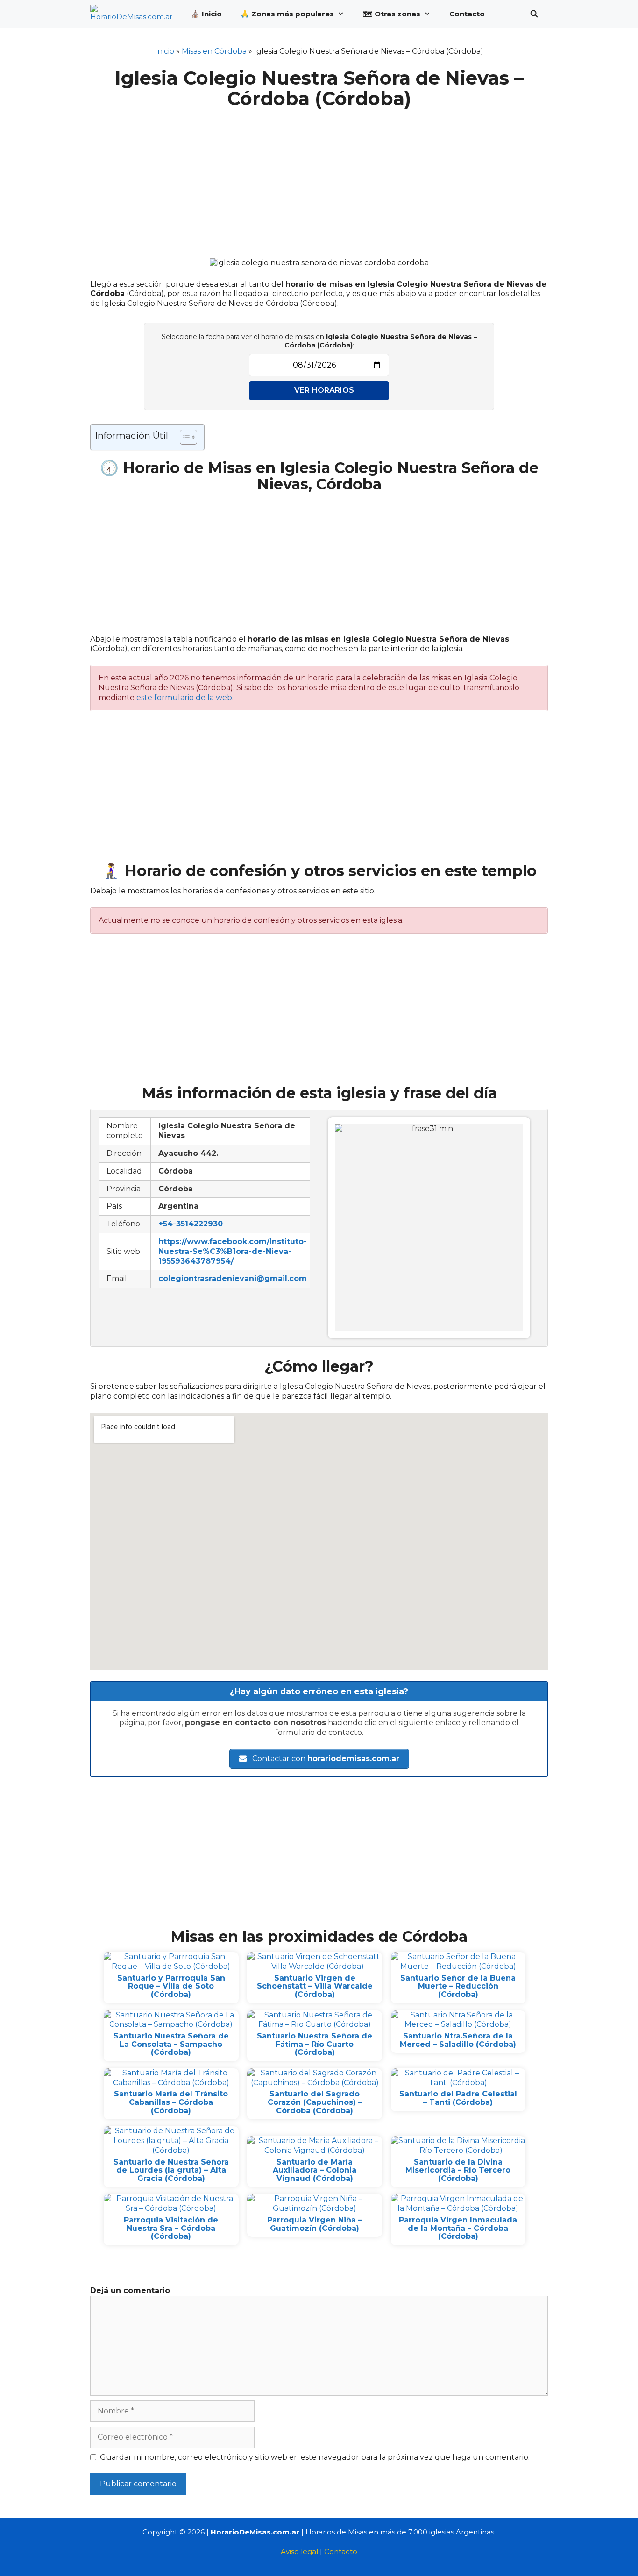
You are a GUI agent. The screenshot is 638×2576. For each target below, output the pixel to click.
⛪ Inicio (206, 14)
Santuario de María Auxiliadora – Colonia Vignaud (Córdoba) (315, 2170)
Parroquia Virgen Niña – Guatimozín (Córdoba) (315, 2224)
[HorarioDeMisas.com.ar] (134, 14)
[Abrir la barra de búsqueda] (534, 14)
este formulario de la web (184, 697)
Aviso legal (299, 2551)
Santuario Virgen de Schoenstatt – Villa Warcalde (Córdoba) (315, 1986)
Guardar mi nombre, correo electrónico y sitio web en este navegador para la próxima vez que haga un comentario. (315, 2457)
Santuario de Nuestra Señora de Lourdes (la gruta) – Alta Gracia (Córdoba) (171, 2170)
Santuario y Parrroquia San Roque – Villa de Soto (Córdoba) (171, 1986)
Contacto (467, 14)
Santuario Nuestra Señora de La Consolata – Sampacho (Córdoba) (171, 2044)
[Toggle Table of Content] (184, 437)
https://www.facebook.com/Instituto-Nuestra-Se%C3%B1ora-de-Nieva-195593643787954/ (233, 1251)
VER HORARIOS (324, 390)
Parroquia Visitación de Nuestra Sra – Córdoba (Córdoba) (171, 2228)
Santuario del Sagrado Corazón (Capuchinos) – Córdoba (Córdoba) (315, 2102)
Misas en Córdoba (214, 51)
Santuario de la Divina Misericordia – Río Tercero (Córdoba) (458, 2170)
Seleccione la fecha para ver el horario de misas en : (319, 341)
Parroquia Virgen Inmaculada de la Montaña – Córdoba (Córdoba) (458, 2228)
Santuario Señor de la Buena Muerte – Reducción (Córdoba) (458, 1986)
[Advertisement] (319, 178)
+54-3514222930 (191, 1224)
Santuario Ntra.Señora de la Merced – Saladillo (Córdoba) (458, 2040)
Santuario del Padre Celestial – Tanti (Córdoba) (458, 2098)
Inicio (165, 51)
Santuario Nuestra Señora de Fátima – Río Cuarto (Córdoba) (315, 2044)
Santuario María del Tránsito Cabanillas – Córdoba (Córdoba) (171, 2102)
